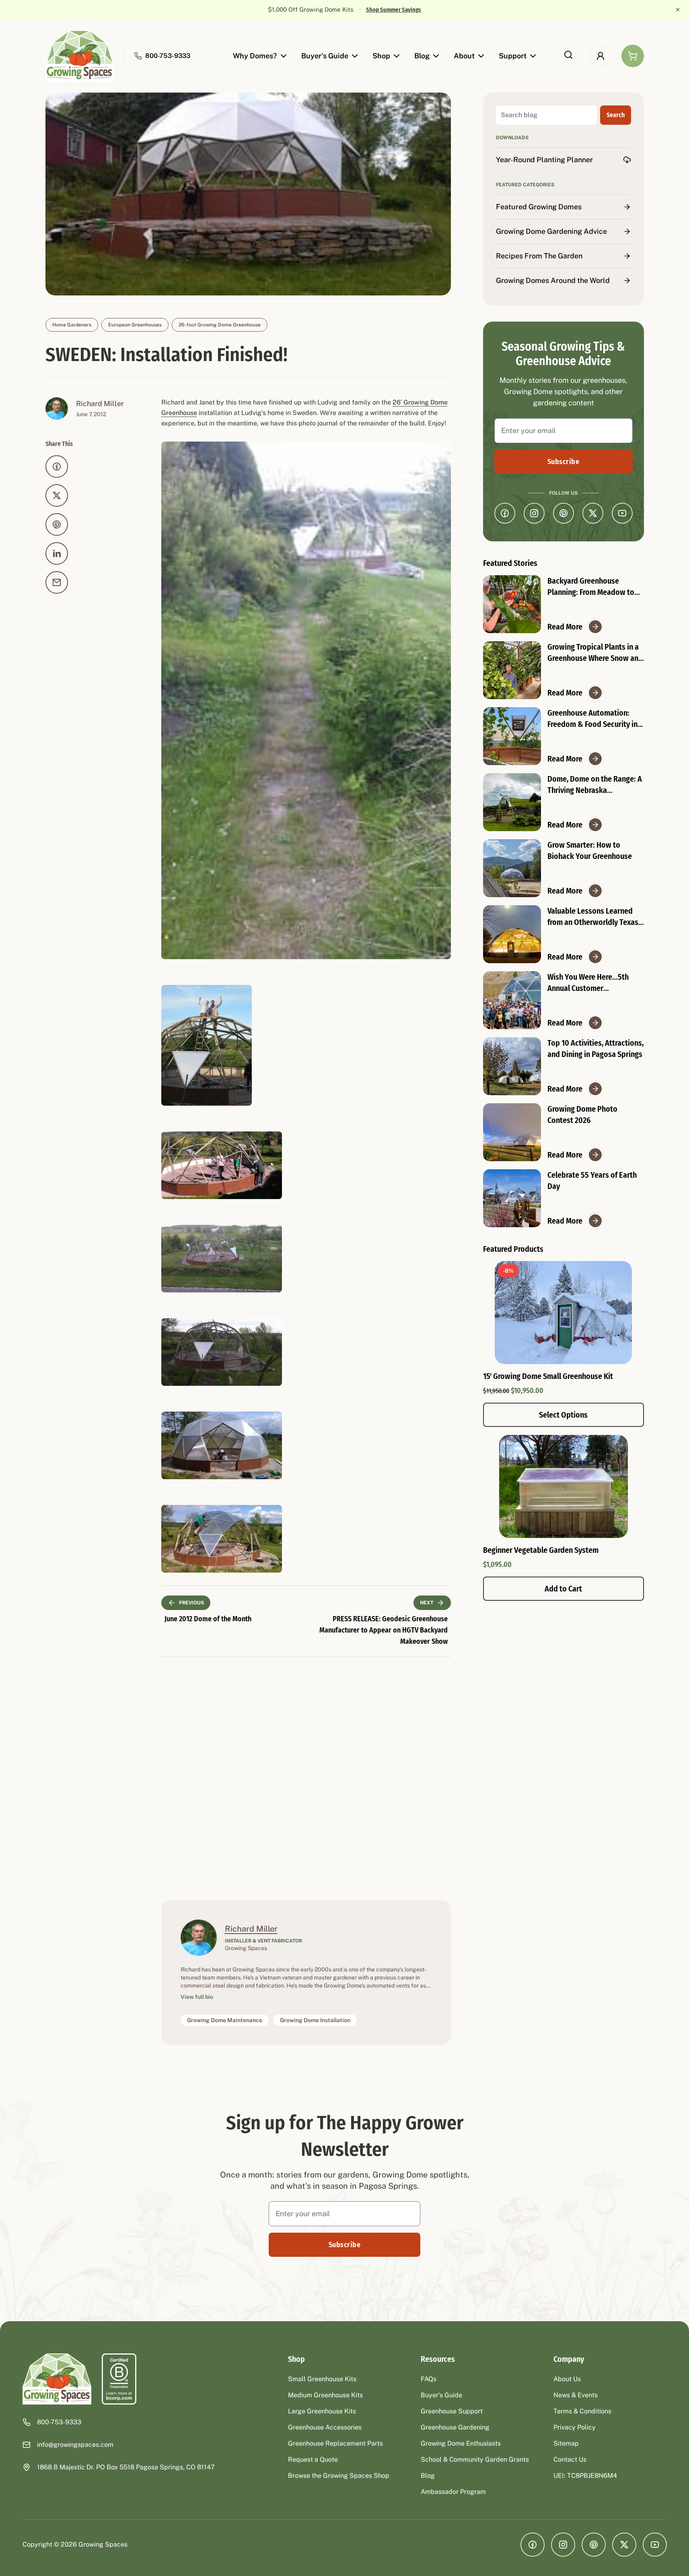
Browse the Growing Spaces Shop (339, 2476)
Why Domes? (255, 56)
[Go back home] (57, 2379)
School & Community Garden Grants (475, 2459)
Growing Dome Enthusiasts (461, 2443)
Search (616, 115)
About (464, 56)
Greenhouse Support (452, 2411)
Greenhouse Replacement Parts (335, 2443)
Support (513, 56)
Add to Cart (563, 1589)
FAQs (429, 2379)
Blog (422, 56)
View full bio (197, 1997)
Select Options (563, 1415)
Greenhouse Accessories (325, 2427)
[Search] (568, 55)
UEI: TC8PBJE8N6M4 (585, 2476)
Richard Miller (100, 404)
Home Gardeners (72, 325)
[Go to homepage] (80, 56)
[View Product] (564, 1486)
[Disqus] (306, 1777)
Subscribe (563, 462)
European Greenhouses (135, 325)
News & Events (576, 2395)
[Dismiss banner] (678, 10)
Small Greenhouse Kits (322, 2379)
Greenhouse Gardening (455, 2427)
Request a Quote (313, 2459)
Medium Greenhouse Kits (325, 2395)
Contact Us (570, 2459)
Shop (381, 56)
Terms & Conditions (582, 2411)
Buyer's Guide (325, 56)
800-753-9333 (168, 56)
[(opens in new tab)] (119, 2379)
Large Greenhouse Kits (322, 2411)
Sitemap (566, 2443)
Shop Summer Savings (394, 10)
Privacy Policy (575, 2427)
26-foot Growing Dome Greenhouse (220, 325)
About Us (567, 2379)
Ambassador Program (453, 2492)
